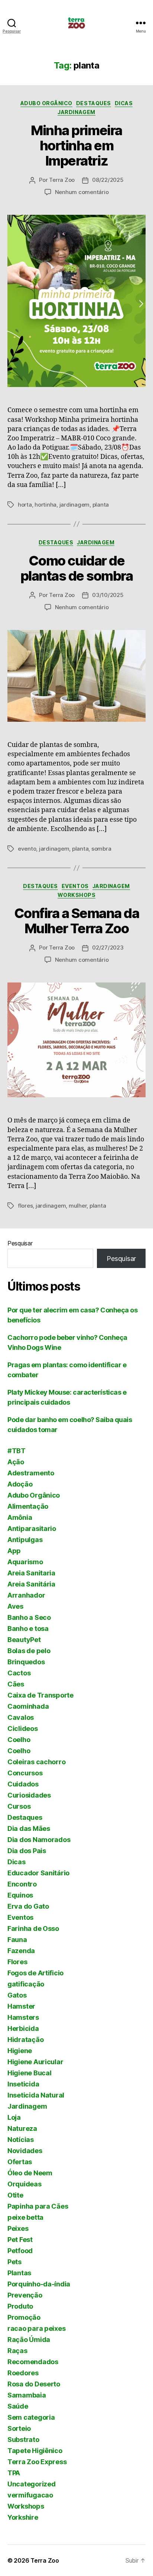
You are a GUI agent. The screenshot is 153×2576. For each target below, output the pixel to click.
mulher (78, 1206)
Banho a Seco (29, 1617)
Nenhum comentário (82, 192)
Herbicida (23, 2028)
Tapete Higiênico (35, 2451)
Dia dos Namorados (39, 1840)
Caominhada (28, 1706)
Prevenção (25, 2295)
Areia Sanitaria (31, 1573)
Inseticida (23, 2084)
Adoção (20, 1484)
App (14, 1551)
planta (101, 505)
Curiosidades (29, 1795)
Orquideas (25, 2184)
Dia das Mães (29, 1828)
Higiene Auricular (35, 2062)
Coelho (19, 1740)
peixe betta (25, 2217)
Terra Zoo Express (37, 2462)
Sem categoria (31, 2417)
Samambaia (27, 2395)
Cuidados (23, 1784)
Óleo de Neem (30, 2173)
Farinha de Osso (33, 1928)
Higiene (20, 2051)
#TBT (17, 1451)
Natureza (22, 2128)
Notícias (21, 2140)
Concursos (25, 1773)
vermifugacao (30, 2495)
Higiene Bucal (30, 2073)
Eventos (75, 886)
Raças (17, 2351)
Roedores (23, 2373)
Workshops (77, 895)
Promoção (24, 2317)
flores (25, 1206)
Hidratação (25, 2040)
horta (25, 505)
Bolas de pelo (29, 1651)
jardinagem (74, 505)
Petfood (20, 2251)
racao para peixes (36, 2328)
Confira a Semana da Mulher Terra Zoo (77, 921)
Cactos (19, 1673)
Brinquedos (26, 1662)
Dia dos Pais (27, 1851)
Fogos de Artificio (35, 1973)
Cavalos (21, 1717)
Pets (14, 2262)
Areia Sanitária (31, 1584)
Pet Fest (20, 2240)
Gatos (17, 1995)
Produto (20, 2306)
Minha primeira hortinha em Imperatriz (76, 146)
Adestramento (31, 1473)
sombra (101, 849)
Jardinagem (76, 112)
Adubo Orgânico (46, 103)
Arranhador (26, 1595)
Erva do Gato (28, 1906)
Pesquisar (20, 1243)
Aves (15, 1606)
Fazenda (21, 1951)
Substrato (23, 2440)
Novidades (25, 2151)
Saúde (18, 2406)
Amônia (20, 1517)
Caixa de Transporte (40, 1695)
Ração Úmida (29, 2340)
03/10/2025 (108, 595)
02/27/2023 (108, 947)
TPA (14, 2473)
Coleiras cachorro (36, 1762)
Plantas (19, 2273)
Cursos (19, 1806)
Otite (15, 2195)
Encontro (22, 1884)
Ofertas (20, 2162)
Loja (14, 2117)
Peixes (18, 2228)
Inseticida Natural (36, 2095)
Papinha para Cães (38, 2206)
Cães (16, 1684)
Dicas (124, 103)
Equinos (20, 1895)
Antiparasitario (32, 1529)
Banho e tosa (28, 1629)
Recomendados (33, 2362)
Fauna (17, 1940)
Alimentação (28, 1506)
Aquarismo (25, 1562)
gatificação (26, 1984)
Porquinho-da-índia (39, 2284)
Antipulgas (25, 1540)
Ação (16, 1462)
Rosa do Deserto (34, 2384)
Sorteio (19, 2428)
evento (27, 849)
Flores (17, 1962)
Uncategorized (32, 2484)
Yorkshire (23, 2517)
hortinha (45, 505)
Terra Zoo (62, 180)
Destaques (94, 103)
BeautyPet (24, 1640)
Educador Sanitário (38, 1873)
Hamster (21, 2006)
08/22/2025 (108, 180)
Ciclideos (23, 1729)
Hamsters (23, 2017)
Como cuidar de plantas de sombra (77, 568)
